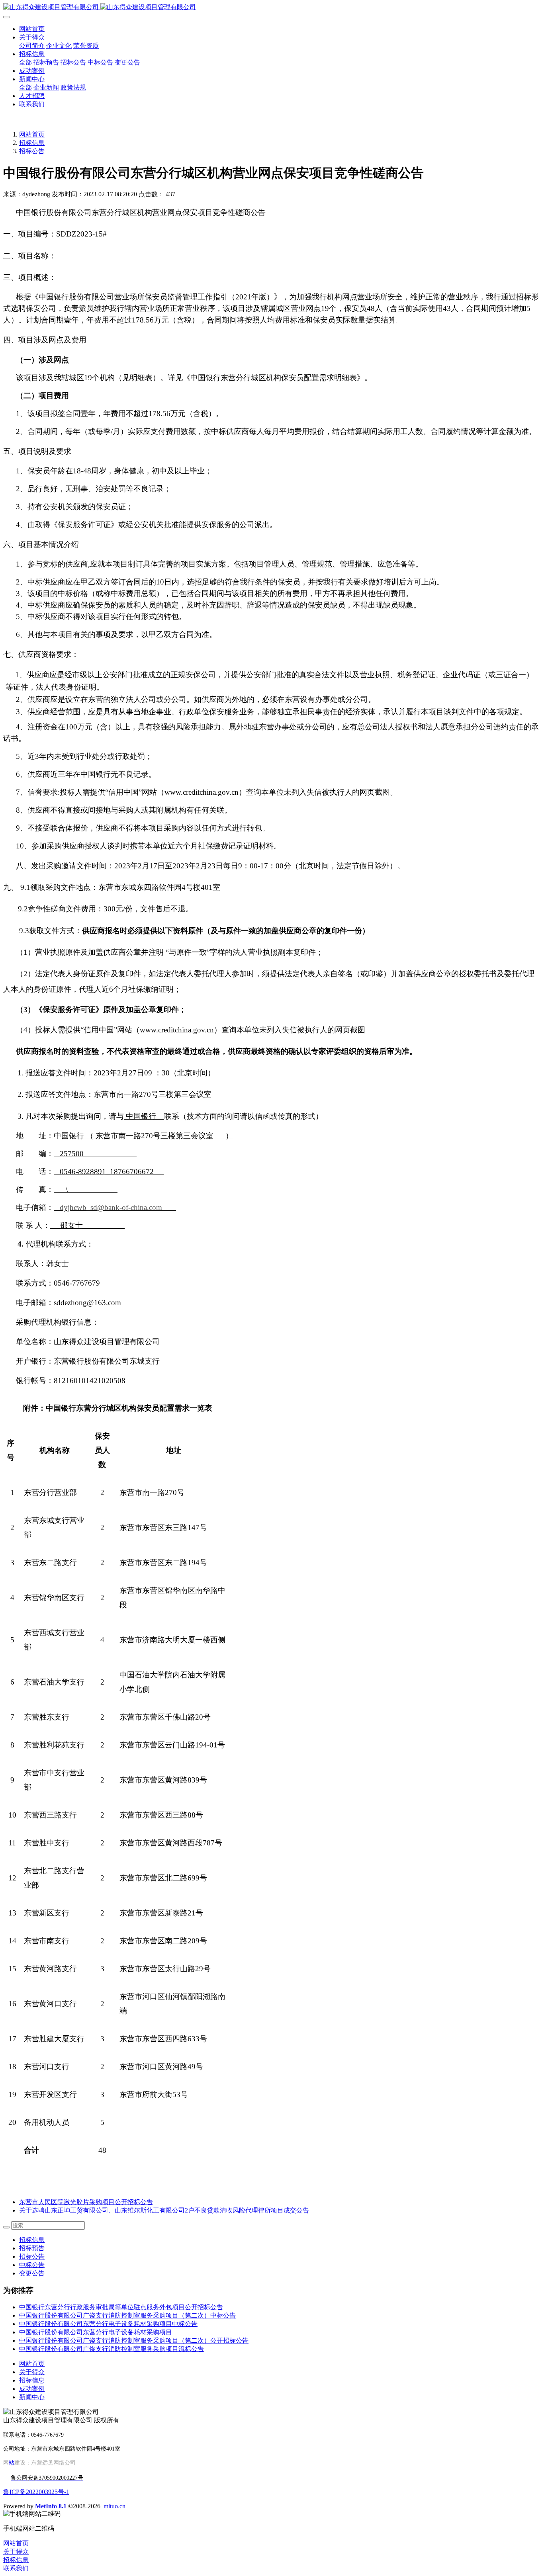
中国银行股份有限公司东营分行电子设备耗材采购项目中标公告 (108, 2324)
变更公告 (32, 2273)
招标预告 (32, 2248)
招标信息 (32, 143)
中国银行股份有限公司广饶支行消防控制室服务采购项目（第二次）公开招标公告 (134, 2340)
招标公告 (32, 151)
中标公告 (32, 2265)
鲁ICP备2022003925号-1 (36, 2492)
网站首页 (32, 29)
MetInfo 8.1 (51, 2506)
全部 (25, 62)
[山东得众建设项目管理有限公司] (272, 7)
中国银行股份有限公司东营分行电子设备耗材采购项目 (96, 2332)
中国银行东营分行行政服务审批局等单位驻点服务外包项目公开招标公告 (121, 2307)
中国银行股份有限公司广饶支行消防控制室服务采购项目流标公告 (112, 2349)
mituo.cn (114, 2506)
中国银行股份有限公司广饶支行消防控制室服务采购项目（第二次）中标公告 (127, 2315)
